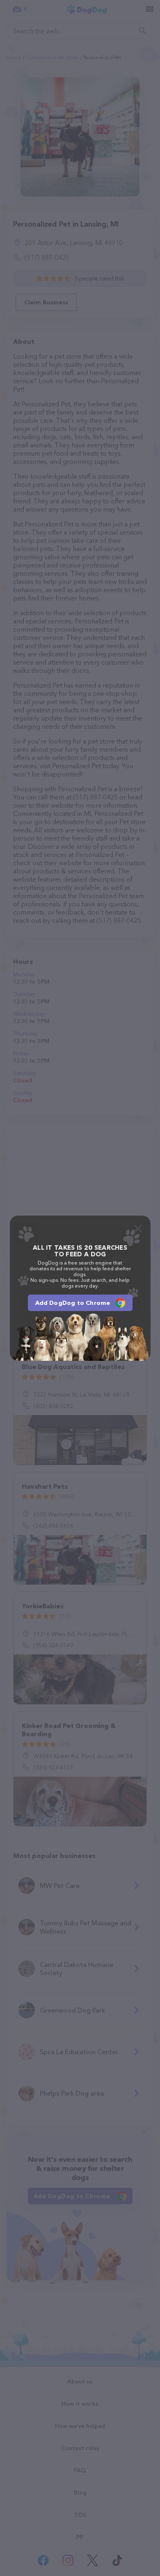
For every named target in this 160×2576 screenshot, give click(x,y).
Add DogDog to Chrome (73, 1303)
